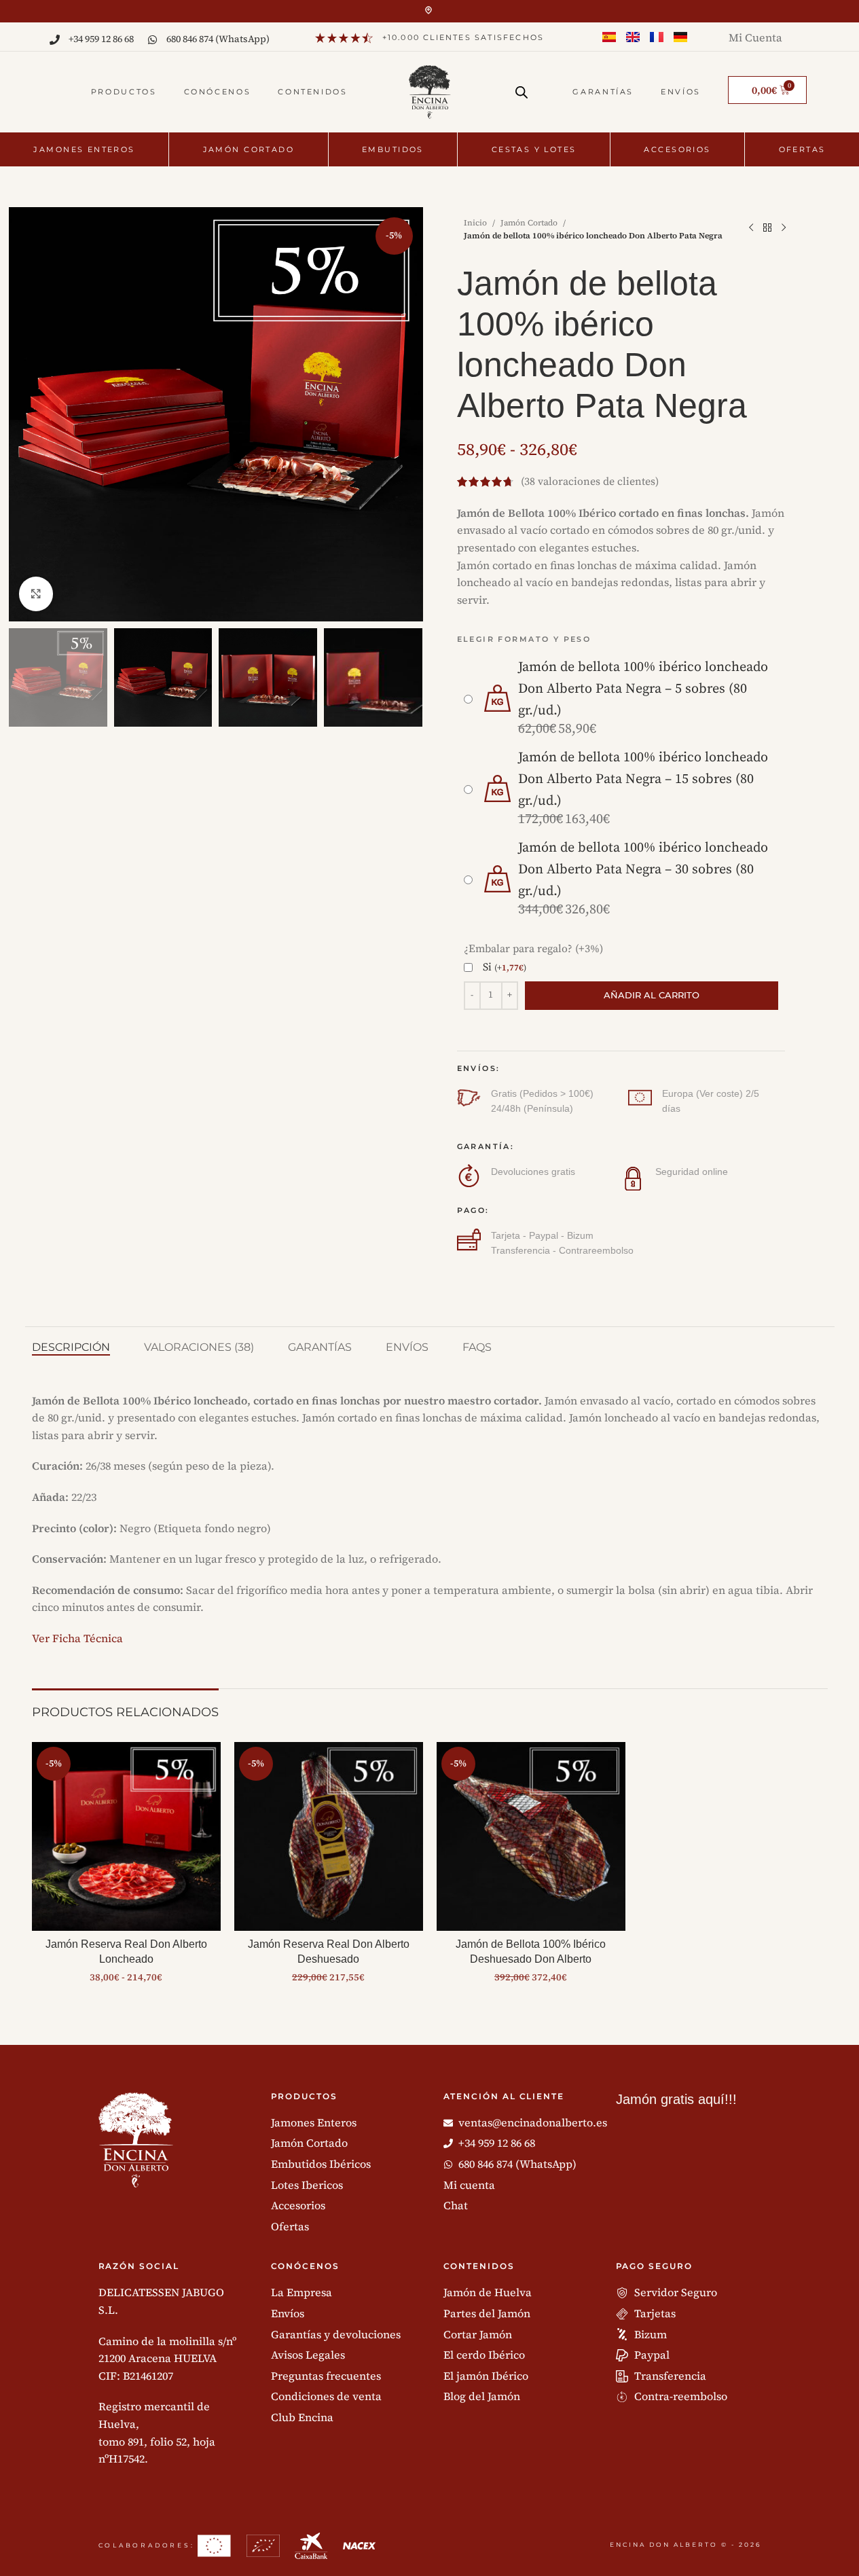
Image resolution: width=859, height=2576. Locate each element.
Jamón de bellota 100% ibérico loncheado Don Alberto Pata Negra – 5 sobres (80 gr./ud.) (643, 689)
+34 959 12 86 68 (101, 39)
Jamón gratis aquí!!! (676, 2099)
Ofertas (802, 149)
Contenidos (312, 92)
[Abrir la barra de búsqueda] (522, 87)
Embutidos (393, 149)
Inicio (475, 223)
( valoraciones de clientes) (590, 482)
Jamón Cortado (249, 149)
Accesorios (677, 149)
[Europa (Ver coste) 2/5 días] (640, 1098)
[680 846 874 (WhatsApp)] (152, 40)
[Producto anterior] (751, 228)
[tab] (71, 1347)
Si (505, 967)
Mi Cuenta (755, 37)
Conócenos (218, 92)
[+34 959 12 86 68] (55, 40)
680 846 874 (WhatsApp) (218, 39)
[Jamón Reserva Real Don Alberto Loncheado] (126, 1836)
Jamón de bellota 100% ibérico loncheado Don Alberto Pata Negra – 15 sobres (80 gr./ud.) (643, 779)
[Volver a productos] (767, 228)
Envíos (681, 92)
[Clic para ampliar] (36, 594)
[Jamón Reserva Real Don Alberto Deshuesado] (329, 1836)
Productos (124, 92)
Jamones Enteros (84, 149)
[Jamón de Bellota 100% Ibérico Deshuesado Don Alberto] (531, 1836)
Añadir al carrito (652, 995)
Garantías (603, 92)
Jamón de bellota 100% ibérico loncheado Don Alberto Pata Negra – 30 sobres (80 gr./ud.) (643, 870)
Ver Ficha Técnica (77, 1638)
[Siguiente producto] (784, 228)
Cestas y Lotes (534, 149)
